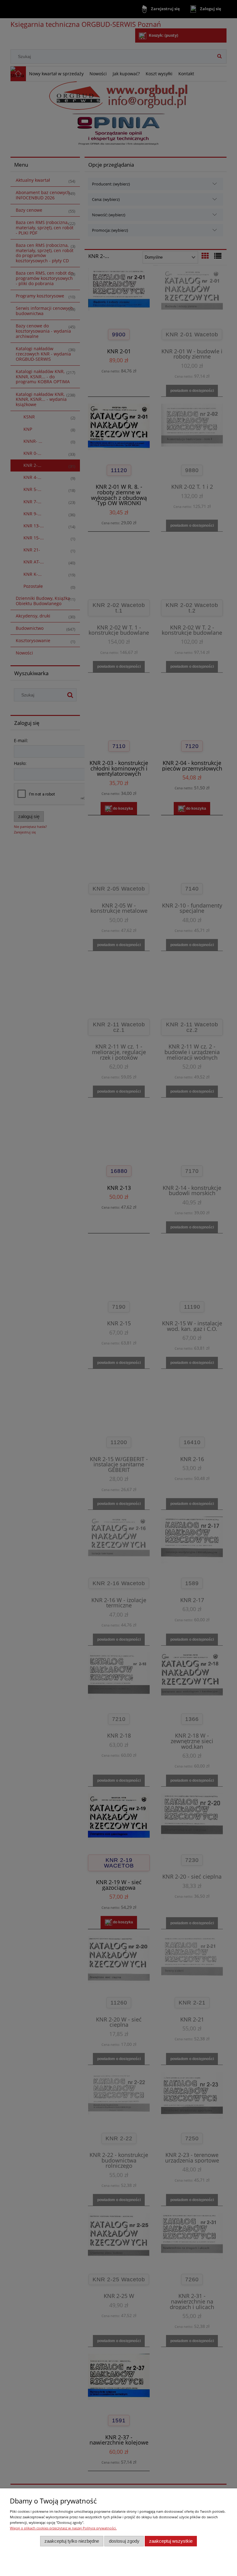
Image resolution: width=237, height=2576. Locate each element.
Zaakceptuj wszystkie (171, 2541)
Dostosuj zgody (124, 2541)
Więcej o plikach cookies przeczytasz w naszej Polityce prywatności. (63, 2528)
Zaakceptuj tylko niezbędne (72, 2541)
